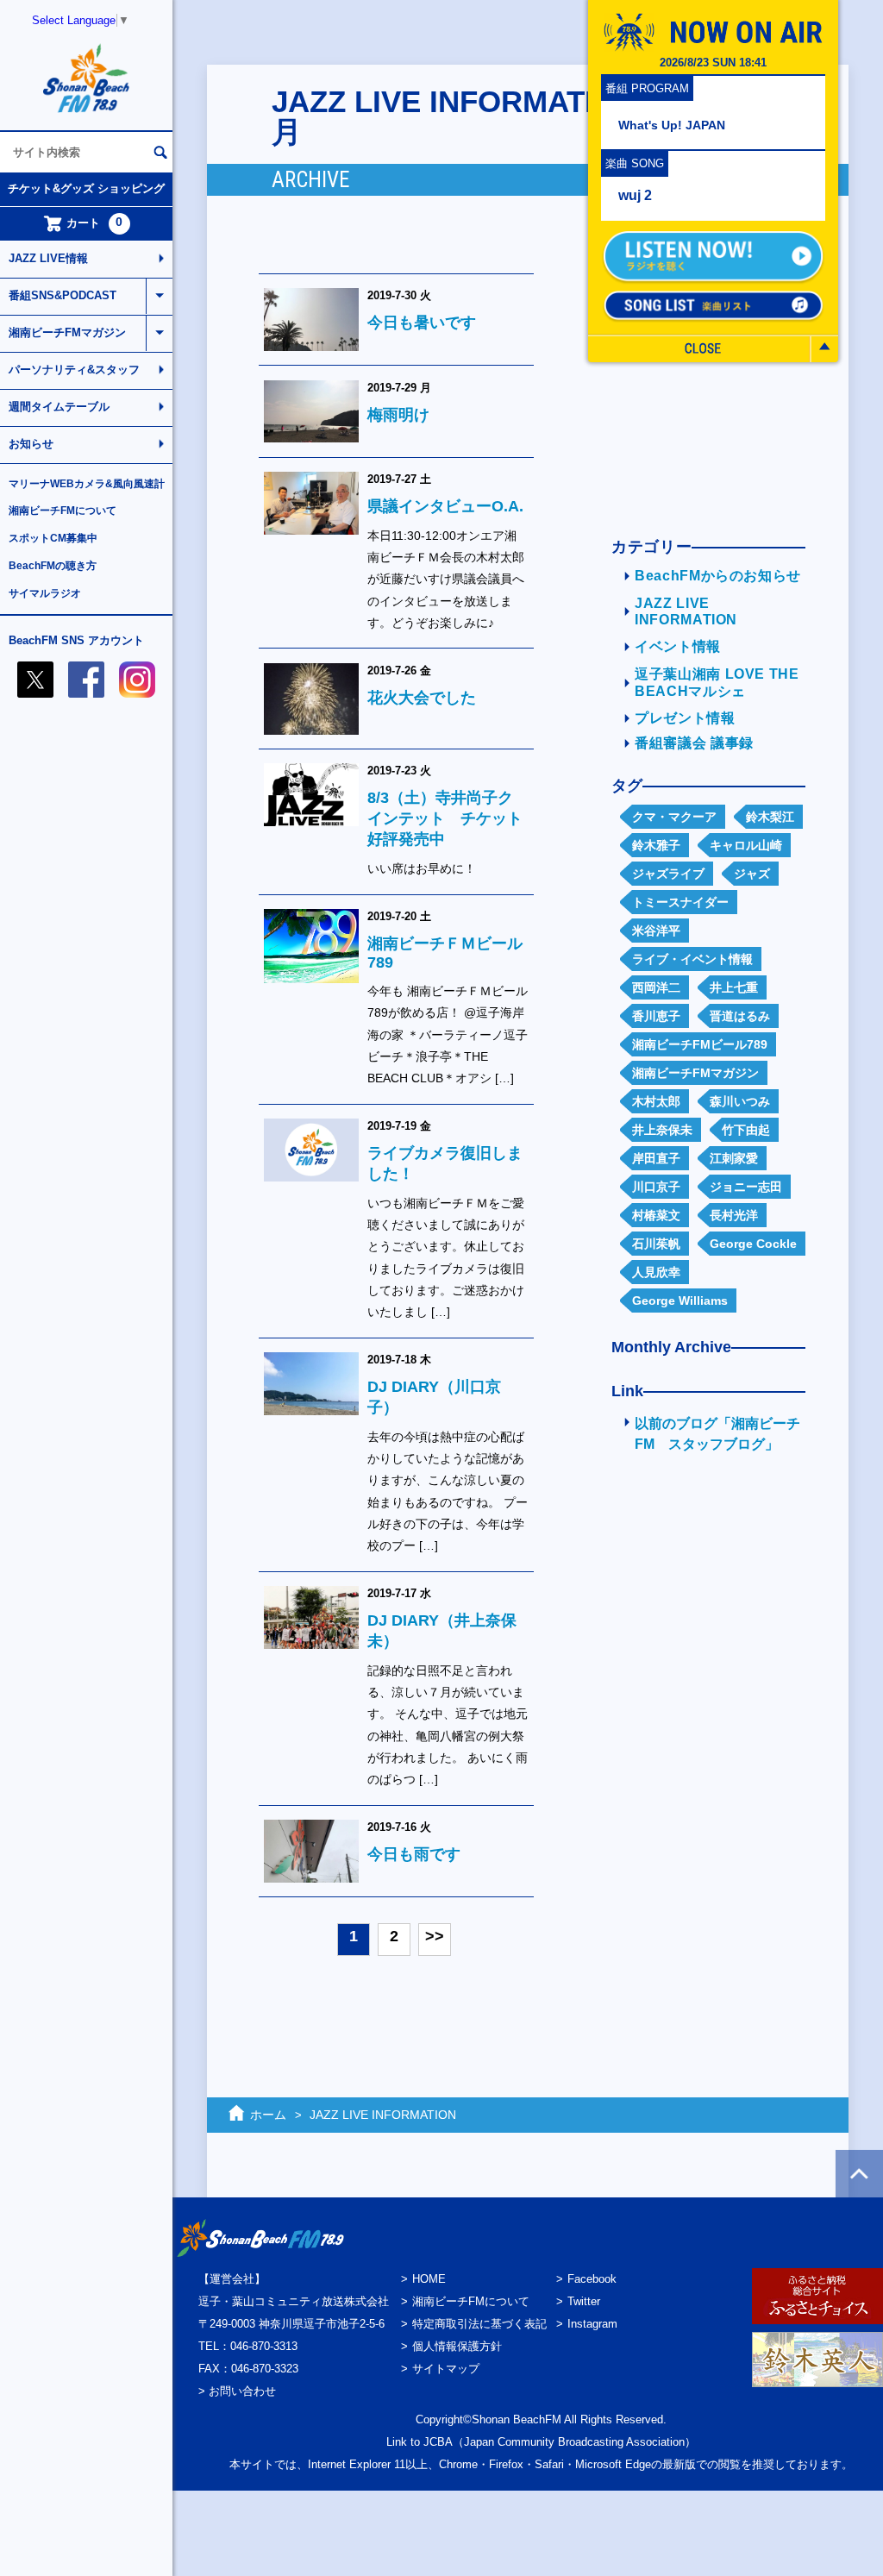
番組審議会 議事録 (694, 743)
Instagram (592, 2324)
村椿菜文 (656, 1215)
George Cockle (753, 1244)
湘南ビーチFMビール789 (700, 1044)
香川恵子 (656, 1016)
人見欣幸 (656, 1272)
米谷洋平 (656, 931)
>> (435, 1936)
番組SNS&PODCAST (63, 295)
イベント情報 (678, 646)
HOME (429, 2279)
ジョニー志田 (746, 1187)
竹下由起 (746, 1130)
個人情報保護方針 (457, 2346)
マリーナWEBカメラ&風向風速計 (87, 484)
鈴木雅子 (656, 845)
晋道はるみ (740, 1016)
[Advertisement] (702, 1744)
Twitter (584, 2301)
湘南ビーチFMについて (63, 511)
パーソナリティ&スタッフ (74, 370)
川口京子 (656, 1187)
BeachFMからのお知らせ (718, 576)
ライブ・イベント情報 (692, 959)
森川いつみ (740, 1101)
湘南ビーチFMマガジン (67, 332)
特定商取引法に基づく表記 (479, 2324)
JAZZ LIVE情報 (48, 258)
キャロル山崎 (746, 845)
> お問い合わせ (237, 2391)
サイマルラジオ (45, 593)
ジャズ (752, 874)
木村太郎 (656, 1101)
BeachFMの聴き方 (53, 566)
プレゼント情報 (685, 718)
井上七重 (734, 987)
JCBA (438, 2442)
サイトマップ (446, 2369)
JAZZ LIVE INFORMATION (383, 2115)
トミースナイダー (680, 902)
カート (95, 223)
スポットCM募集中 (53, 538)
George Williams (680, 1301)
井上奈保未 (662, 1130)
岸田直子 (656, 1158)
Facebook (592, 2279)
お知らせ (31, 444)
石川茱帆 (656, 1244)
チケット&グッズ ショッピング (86, 188)
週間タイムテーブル (59, 407)
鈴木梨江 (770, 817)
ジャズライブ (668, 874)
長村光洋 (734, 1215)
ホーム (268, 2115)
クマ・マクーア (674, 817)
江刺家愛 (734, 1158)
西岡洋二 (656, 987)
